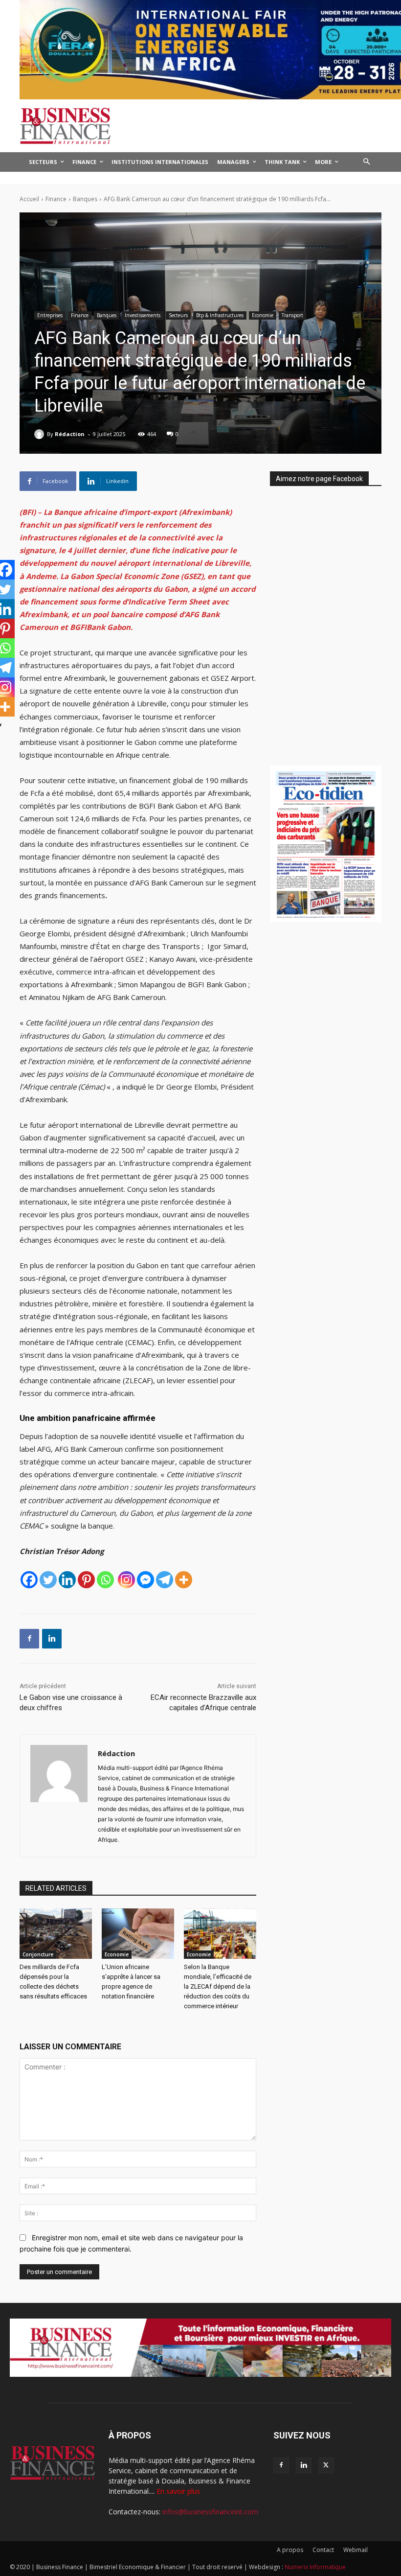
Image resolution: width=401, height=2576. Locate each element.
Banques (85, 199)
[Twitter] (48, 1580)
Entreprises (50, 315)
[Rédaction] (41, 434)
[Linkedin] (67, 1580)
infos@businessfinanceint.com (210, 2512)
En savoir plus (178, 2491)
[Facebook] (29, 1580)
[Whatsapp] (105, 1580)
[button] (367, 162)
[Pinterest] (86, 1580)
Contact (323, 2550)
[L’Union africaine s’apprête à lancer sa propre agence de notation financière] (138, 1934)
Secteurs (178, 315)
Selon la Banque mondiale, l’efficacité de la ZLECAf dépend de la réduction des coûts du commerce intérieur (218, 1986)
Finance (56, 199)
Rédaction (70, 434)
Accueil (29, 199)
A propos (290, 2550)
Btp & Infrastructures (220, 315)
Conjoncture (38, 1954)
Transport (292, 315)
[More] (184, 1580)
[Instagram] (126, 1580)
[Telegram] (165, 1580)
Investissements (143, 315)
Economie (263, 315)
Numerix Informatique (315, 2567)
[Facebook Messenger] (145, 1580)
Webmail (356, 2550)
